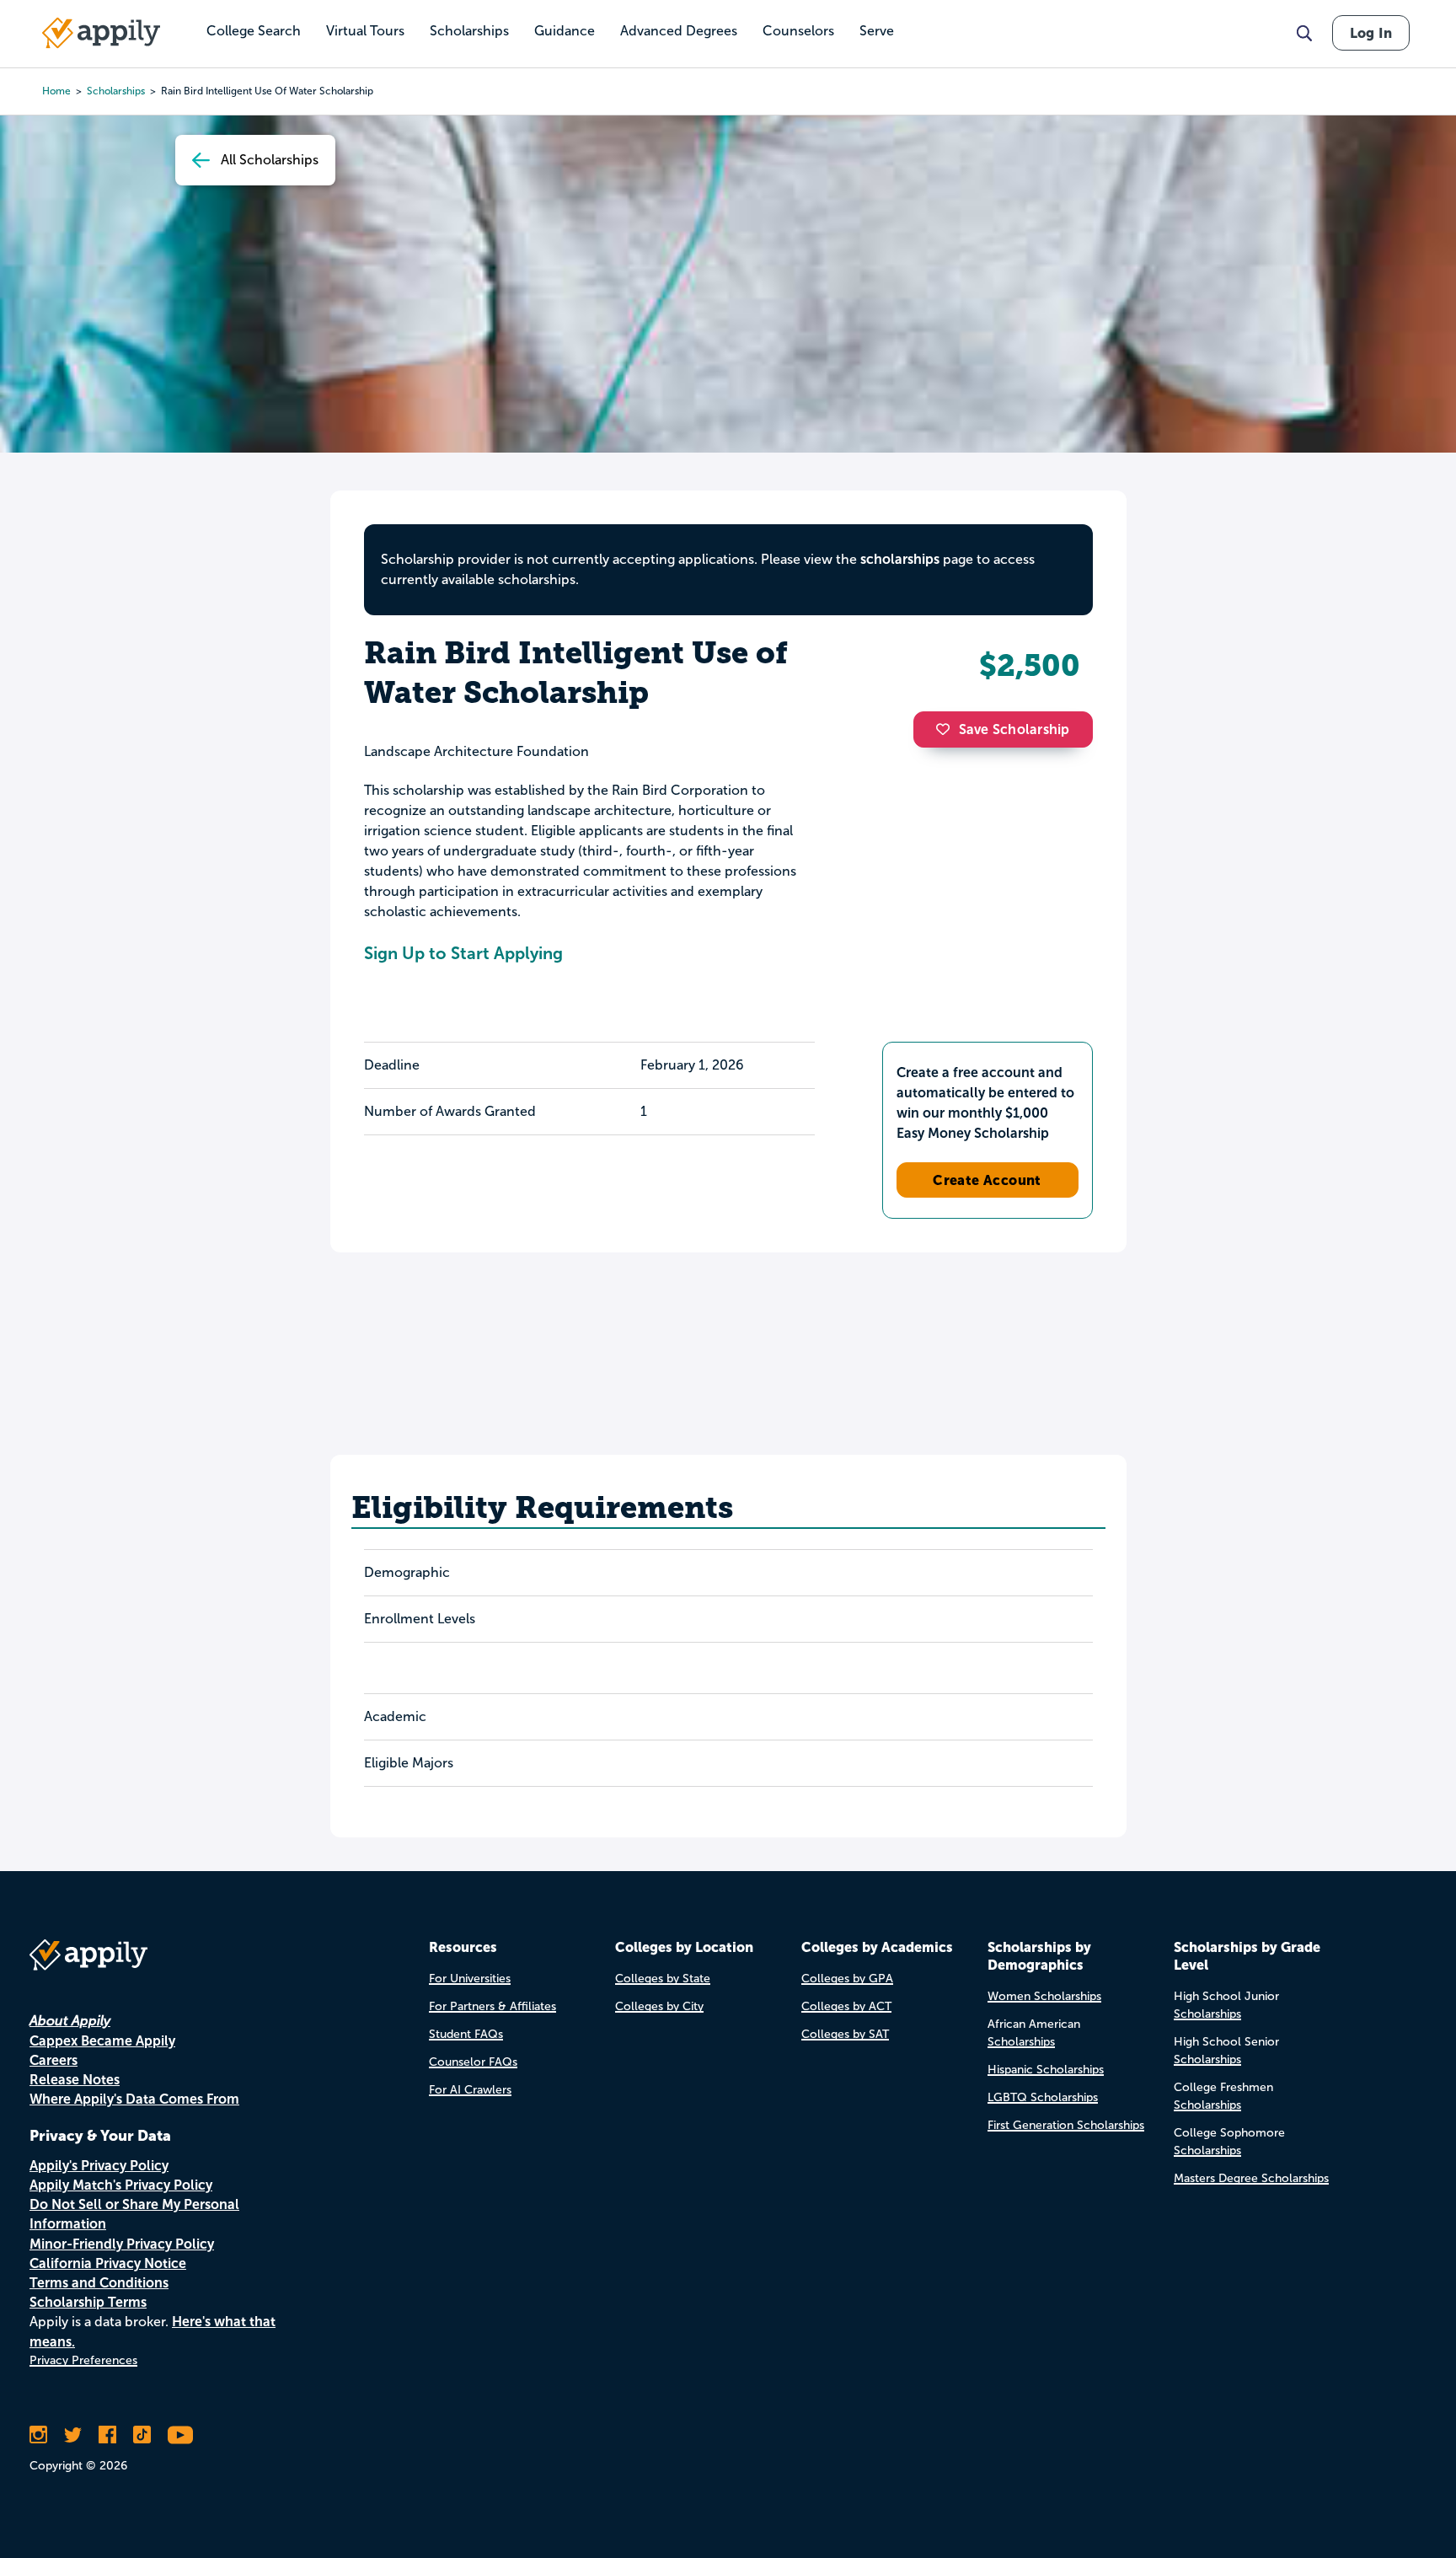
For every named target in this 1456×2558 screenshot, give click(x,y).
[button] (947, 729)
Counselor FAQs (473, 2062)
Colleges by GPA (847, 1979)
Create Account (987, 1180)
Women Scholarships (1044, 1996)
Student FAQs (466, 2034)
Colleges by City (659, 2006)
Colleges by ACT (846, 2006)
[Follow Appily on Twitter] (73, 2435)
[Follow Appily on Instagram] (38, 2435)
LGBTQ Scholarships (1043, 2097)
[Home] (101, 33)
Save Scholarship (1014, 729)
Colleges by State (663, 1979)
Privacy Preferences (83, 2360)
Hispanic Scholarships (1046, 2070)
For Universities (470, 1979)
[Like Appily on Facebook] (107, 2435)
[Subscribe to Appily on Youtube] (180, 2435)
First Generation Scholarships (1066, 2125)
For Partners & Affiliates (492, 2006)
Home (56, 91)
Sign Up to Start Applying (463, 953)
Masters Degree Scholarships (1251, 2178)
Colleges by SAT (845, 2034)
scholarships (116, 91)
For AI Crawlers (470, 2090)
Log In (1371, 33)
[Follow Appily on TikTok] (142, 2435)
